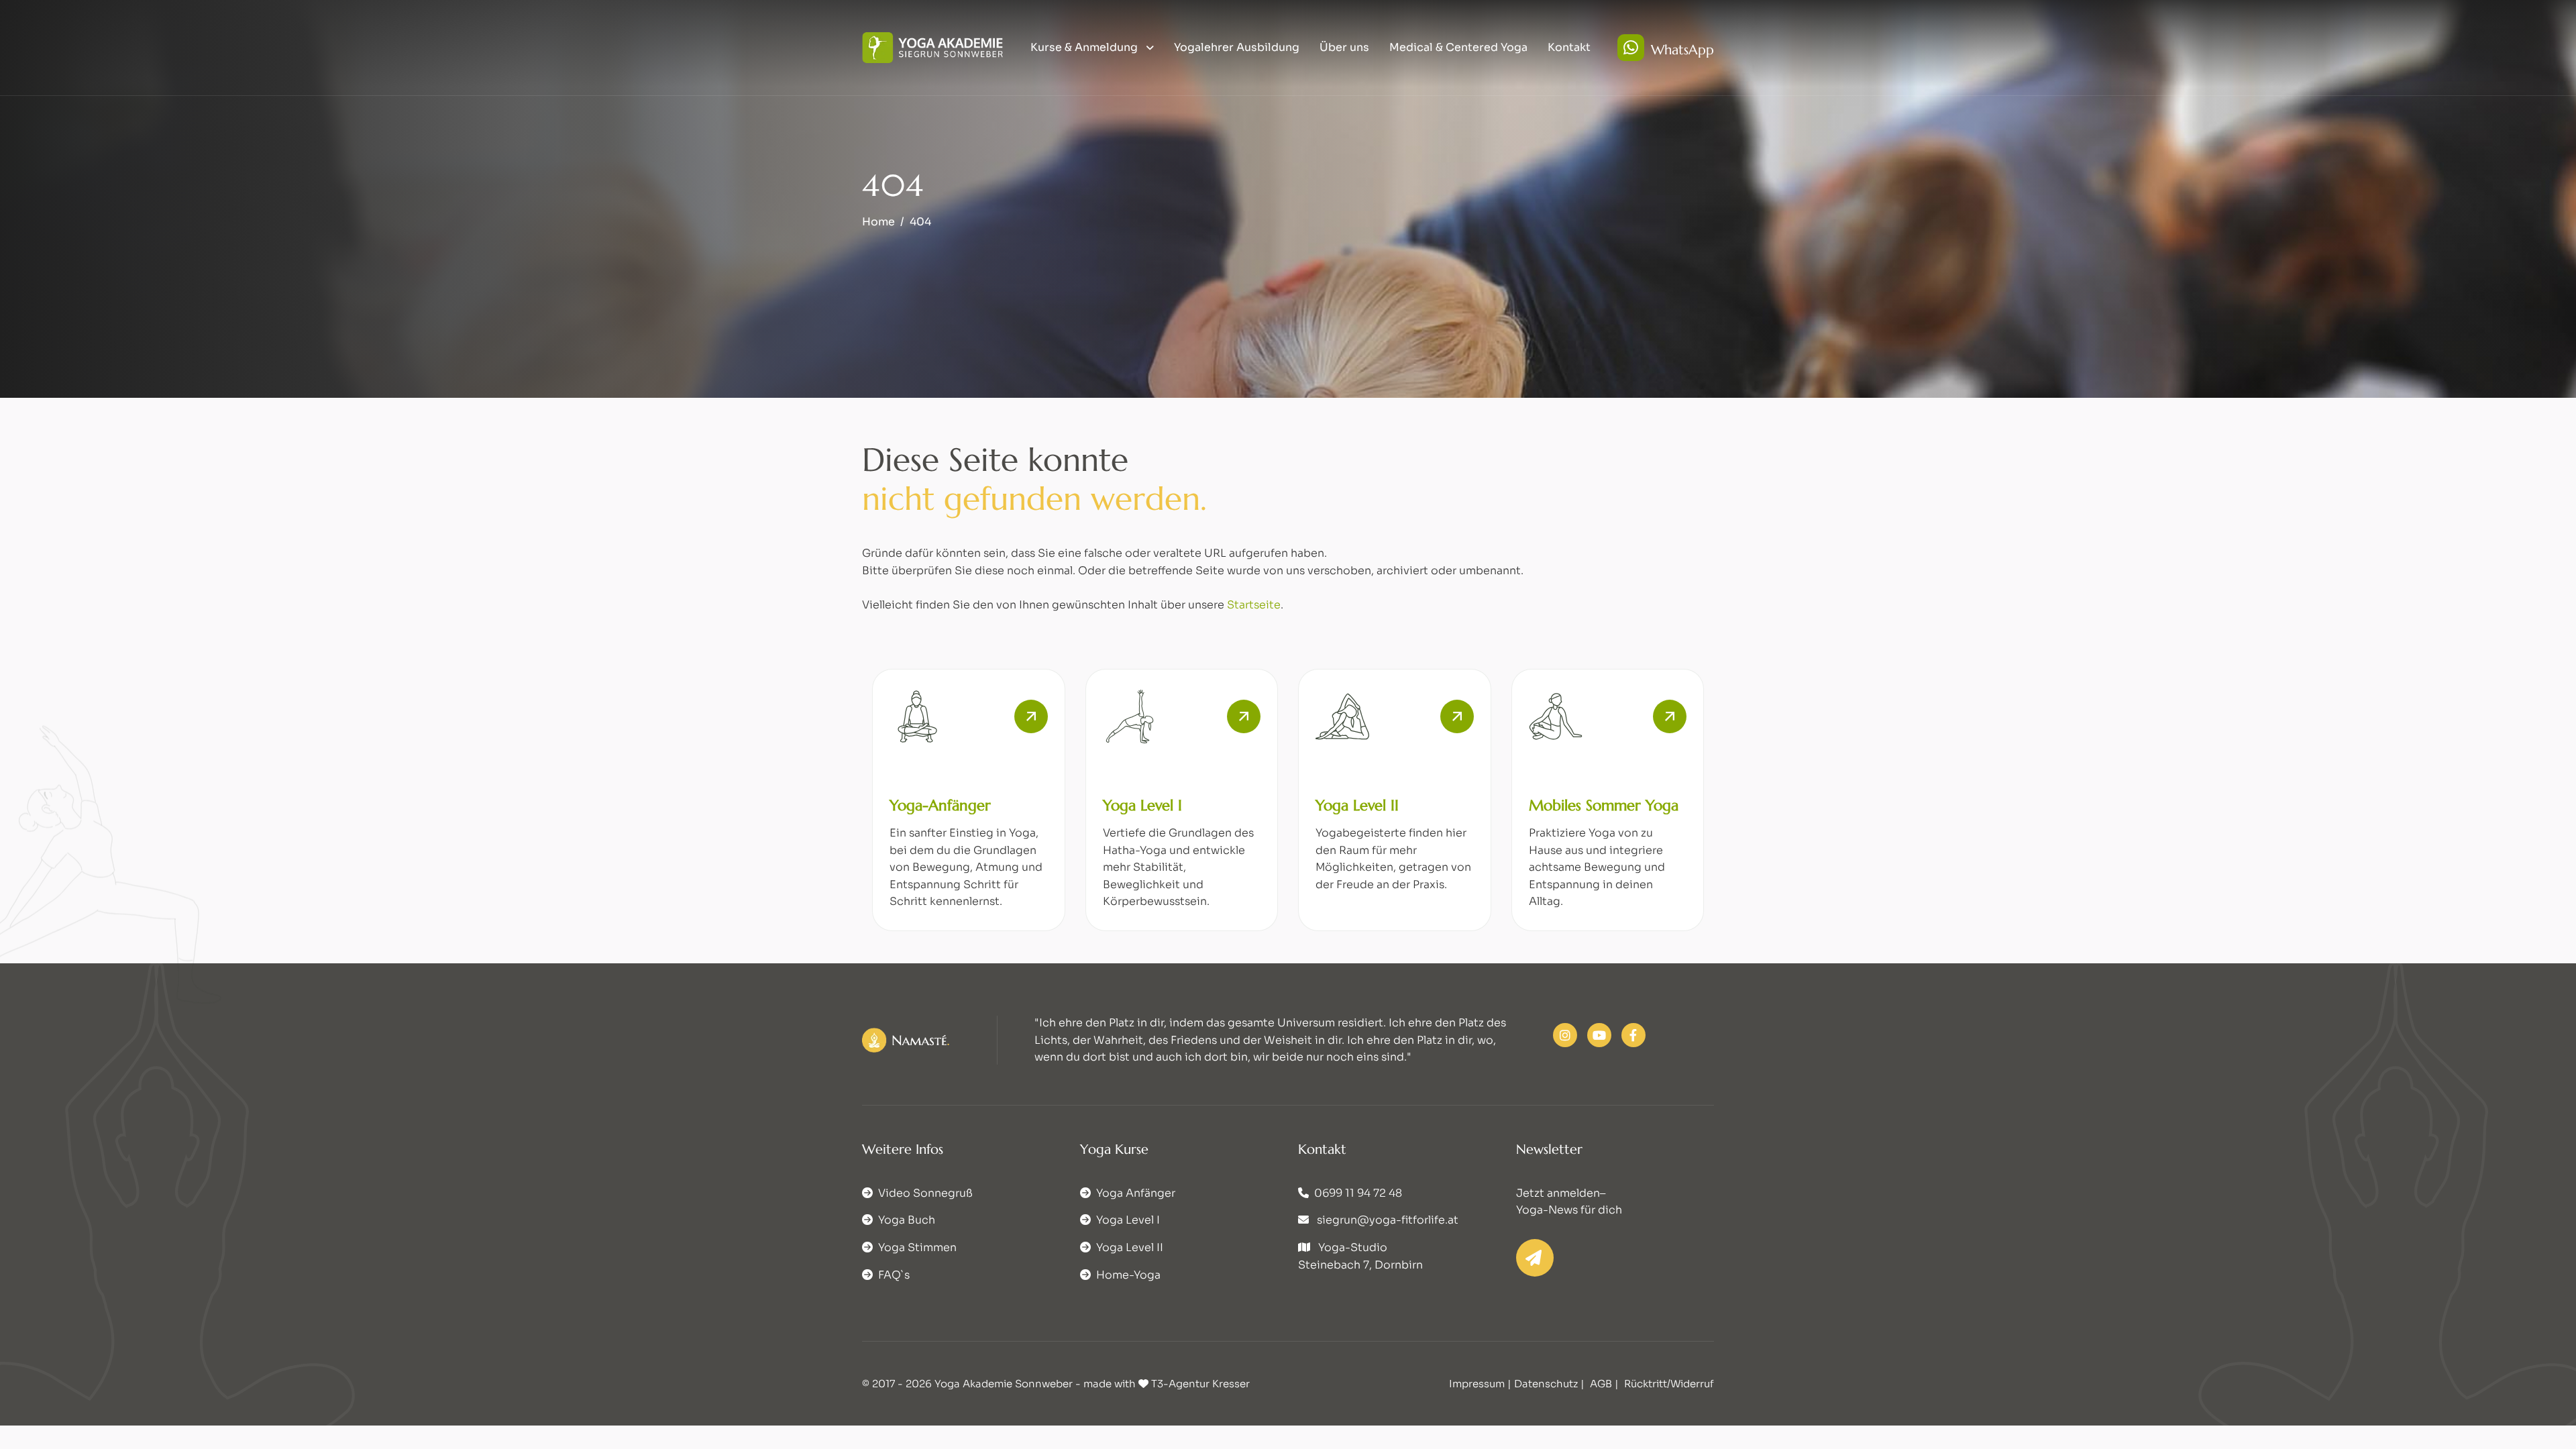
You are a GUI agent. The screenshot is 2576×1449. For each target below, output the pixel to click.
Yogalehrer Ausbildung (1237, 47)
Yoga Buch (907, 1220)
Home (878, 222)
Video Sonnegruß (925, 1193)
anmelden (1573, 1193)
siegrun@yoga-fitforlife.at (1388, 1220)
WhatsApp (1682, 49)
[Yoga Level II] (1457, 716)
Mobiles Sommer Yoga (1604, 805)
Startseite (1254, 605)
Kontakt (1569, 47)
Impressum (1477, 1384)
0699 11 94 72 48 (1358, 1193)
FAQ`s (894, 1275)
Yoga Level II (1357, 805)
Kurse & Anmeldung (1085, 47)
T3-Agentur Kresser (1200, 1384)
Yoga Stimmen (917, 1247)
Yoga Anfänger (1136, 1193)
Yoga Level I (1142, 805)
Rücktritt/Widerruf (1669, 1384)
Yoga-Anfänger (940, 805)
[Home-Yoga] (1670, 716)
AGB (1601, 1384)
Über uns (1344, 47)
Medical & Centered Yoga (1458, 47)
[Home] (932, 47)
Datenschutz (1546, 1384)
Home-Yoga (1128, 1275)
